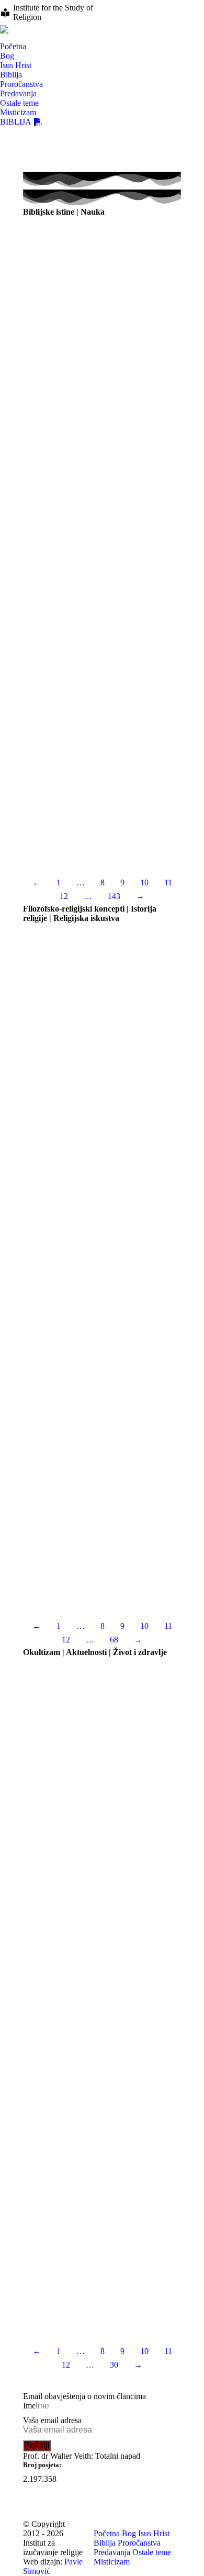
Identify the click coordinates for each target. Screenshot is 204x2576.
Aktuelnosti (40, 2122)
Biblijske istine (45, 497)
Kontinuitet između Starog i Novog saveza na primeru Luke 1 (89, 801)
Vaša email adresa (52, 2420)
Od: (62, 345)
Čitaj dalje (102, 359)
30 (114, 2365)
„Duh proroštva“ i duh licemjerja (72, 1548)
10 (144, 882)
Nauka (32, 345)
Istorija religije (44, 1059)
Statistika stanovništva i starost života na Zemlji (94, 332)
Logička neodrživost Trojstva (67, 1384)
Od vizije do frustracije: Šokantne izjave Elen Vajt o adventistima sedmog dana (99, 1042)
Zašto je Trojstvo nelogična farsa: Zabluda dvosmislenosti (86, 1215)
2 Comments (82, 1409)
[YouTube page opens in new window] (175, 8)
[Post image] (102, 275)
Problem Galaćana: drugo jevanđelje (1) (82, 484)
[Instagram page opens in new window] (160, 8)
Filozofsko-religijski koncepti (65, 1232)
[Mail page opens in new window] (191, 8)
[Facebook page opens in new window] (144, 8)
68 (114, 1640)
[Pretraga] (4, 38)
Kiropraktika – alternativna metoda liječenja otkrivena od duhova (90, 1940)
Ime (29, 2406)
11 (168, 882)
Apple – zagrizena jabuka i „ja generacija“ (86, 2274)
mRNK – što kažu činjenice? (64, 1772)
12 (64, 896)
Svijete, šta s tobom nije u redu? (69, 2109)
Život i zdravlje (45, 1785)
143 (114, 896)
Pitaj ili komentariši (150, 345)
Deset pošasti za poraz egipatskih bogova (83, 632)
